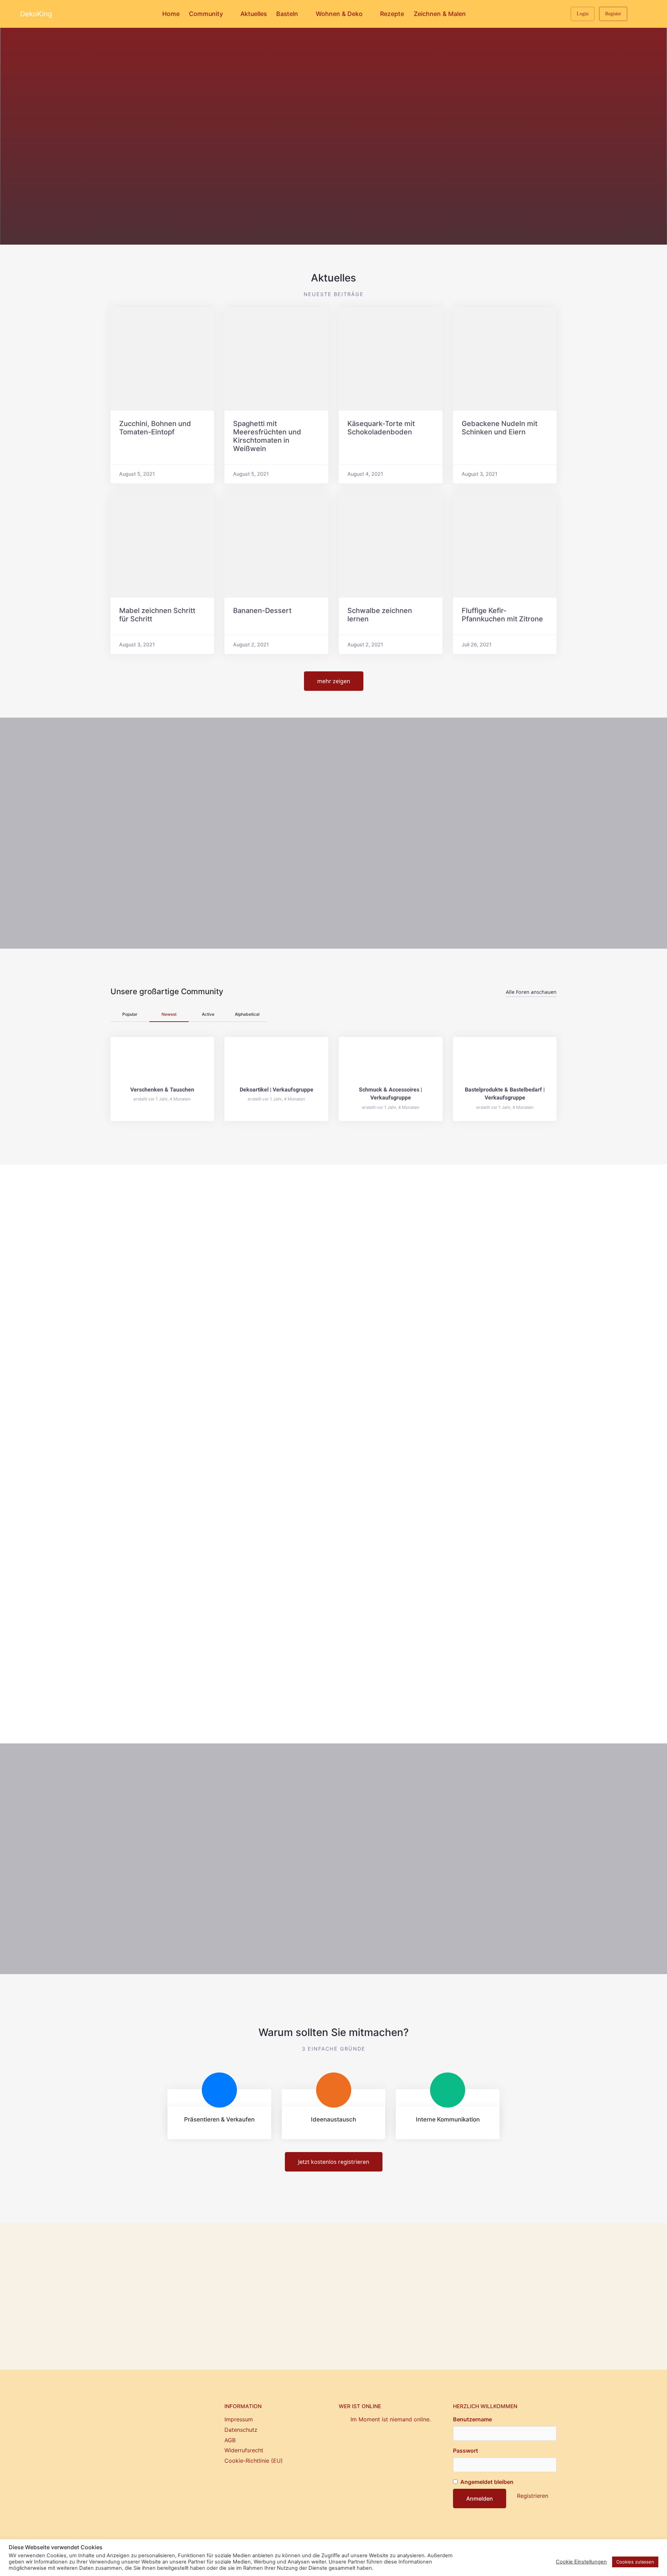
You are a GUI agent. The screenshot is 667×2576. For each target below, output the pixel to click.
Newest (169, 1014)
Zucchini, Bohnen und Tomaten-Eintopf (155, 428)
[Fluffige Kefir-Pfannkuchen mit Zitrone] (505, 546)
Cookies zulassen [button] (635, 2562)
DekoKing (36, 14)
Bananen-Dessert (262, 611)
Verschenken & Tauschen (162, 1090)
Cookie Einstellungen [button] (581, 2562)
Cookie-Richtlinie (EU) (254, 2461)
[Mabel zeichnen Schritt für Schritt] (162, 546)
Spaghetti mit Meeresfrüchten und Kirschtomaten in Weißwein (267, 436)
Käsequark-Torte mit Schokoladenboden (381, 428)
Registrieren (533, 2496)
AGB (230, 2440)
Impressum (239, 2419)
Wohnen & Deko (339, 14)
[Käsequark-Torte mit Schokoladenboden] (391, 359)
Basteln (287, 14)
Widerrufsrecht (244, 2450)
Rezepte (392, 14)
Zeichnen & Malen (440, 14)
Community (206, 14)
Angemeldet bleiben (486, 2482)
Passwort (466, 2451)
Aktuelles (254, 14)
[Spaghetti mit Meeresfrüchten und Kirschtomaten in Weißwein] (276, 359)
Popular (130, 1014)
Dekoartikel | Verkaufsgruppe (277, 1090)
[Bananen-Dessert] (276, 546)
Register (613, 14)
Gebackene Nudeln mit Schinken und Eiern (500, 428)
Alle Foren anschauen (531, 992)
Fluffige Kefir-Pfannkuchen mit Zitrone (502, 615)
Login (583, 14)
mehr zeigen (334, 681)
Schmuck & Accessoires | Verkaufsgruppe (390, 1094)
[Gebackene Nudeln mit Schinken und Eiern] (505, 359)
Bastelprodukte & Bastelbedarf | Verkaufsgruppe (505, 1094)
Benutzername (472, 2419)
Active (208, 1014)
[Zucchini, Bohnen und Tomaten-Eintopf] (162, 359)
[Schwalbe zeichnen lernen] (391, 546)
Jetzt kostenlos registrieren (334, 2162)
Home (171, 14)
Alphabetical (247, 1014)
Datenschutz (241, 2430)
